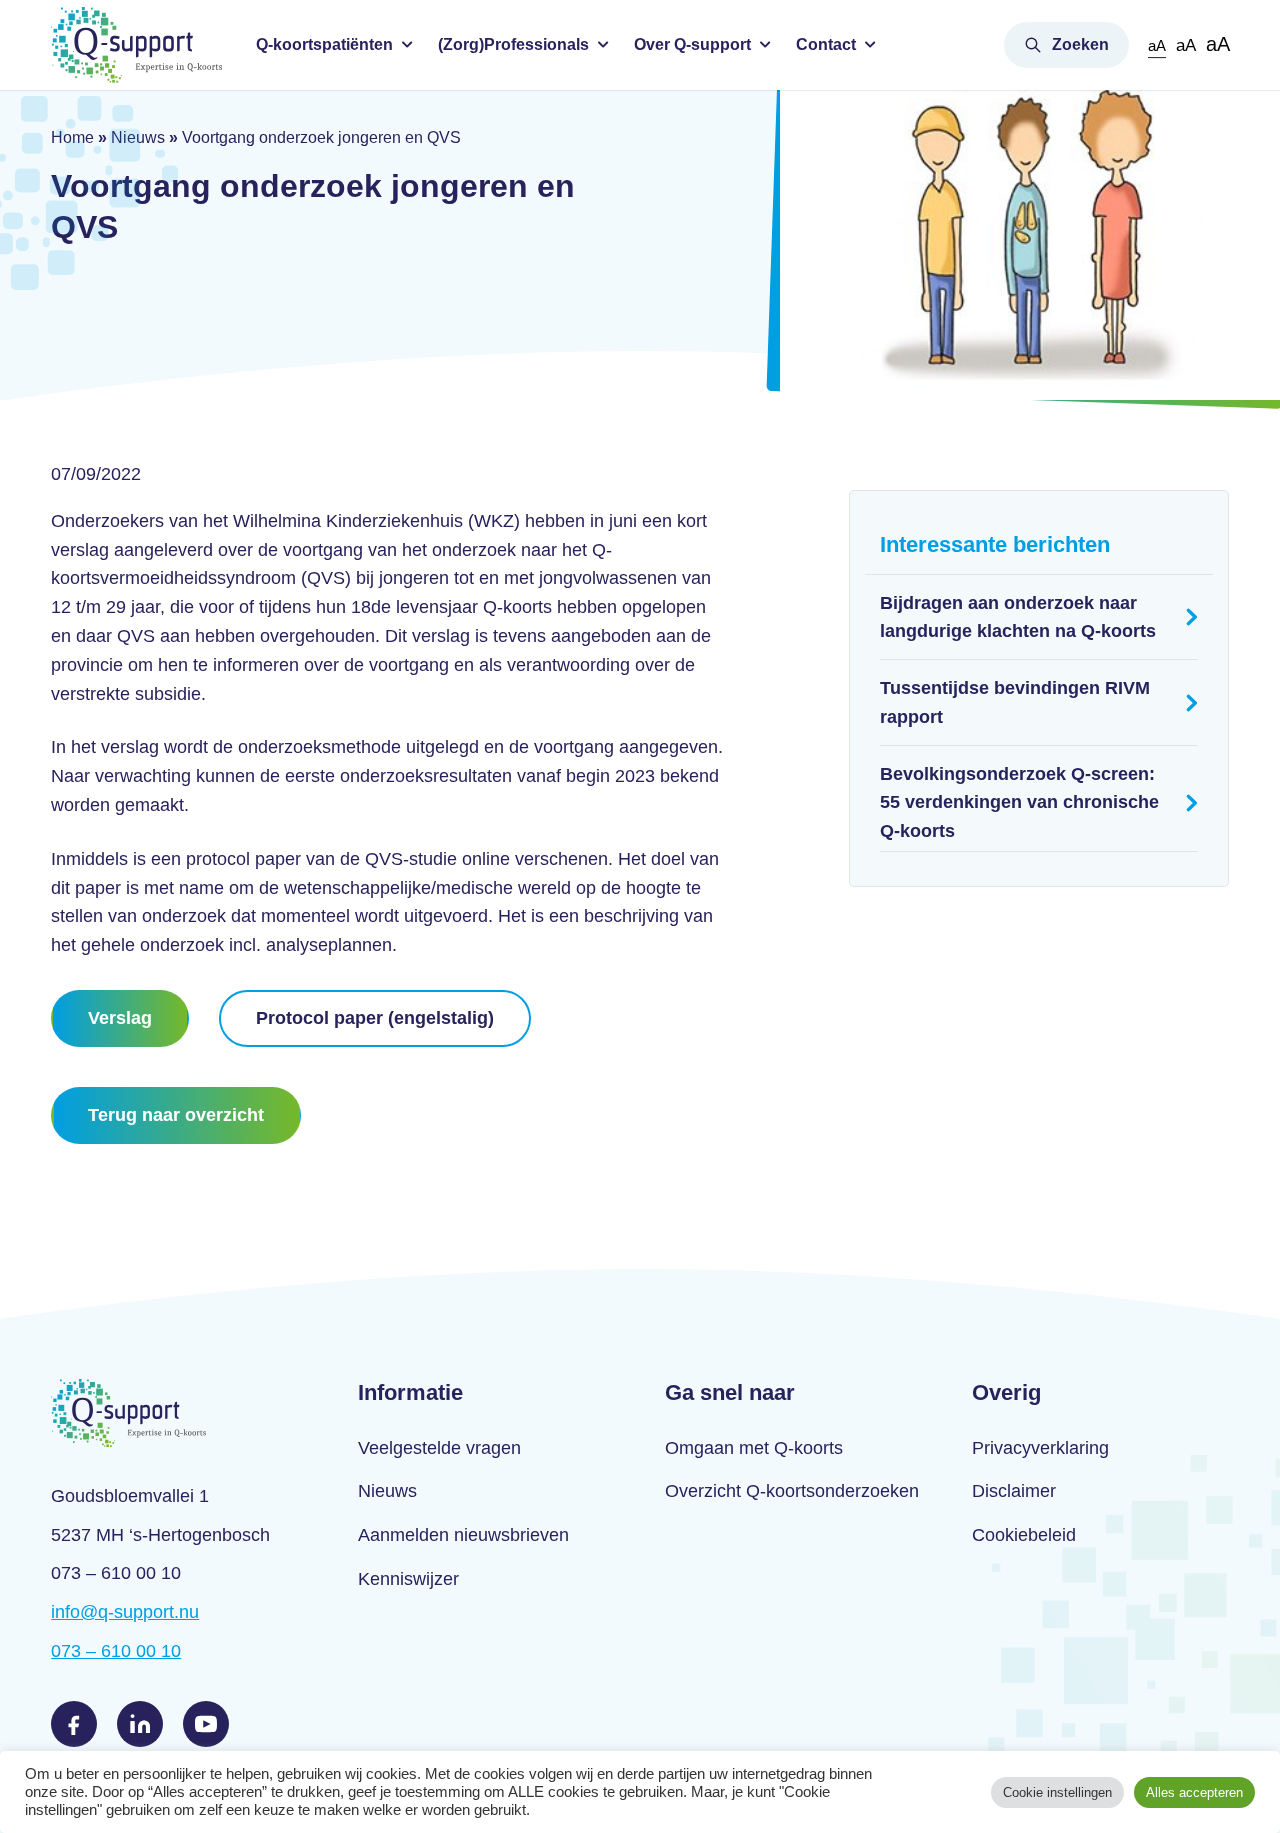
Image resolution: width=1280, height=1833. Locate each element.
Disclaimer (1014, 1491)
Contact (826, 44)
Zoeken (1080, 44)
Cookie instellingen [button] (1057, 1792)
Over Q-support (692, 44)
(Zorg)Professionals (513, 44)
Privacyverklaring (1040, 1448)
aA (1157, 45)
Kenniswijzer (408, 1579)
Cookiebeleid (1024, 1535)
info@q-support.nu (125, 1612)
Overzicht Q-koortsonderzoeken (792, 1491)
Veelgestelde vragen (439, 1448)
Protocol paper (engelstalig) (375, 1018)
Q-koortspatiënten (324, 44)
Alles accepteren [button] (1194, 1792)
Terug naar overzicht (176, 1115)
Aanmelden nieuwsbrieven (463, 1535)
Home (72, 137)
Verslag (120, 1018)
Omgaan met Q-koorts (754, 1448)
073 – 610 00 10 (116, 1651)
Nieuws (138, 137)
